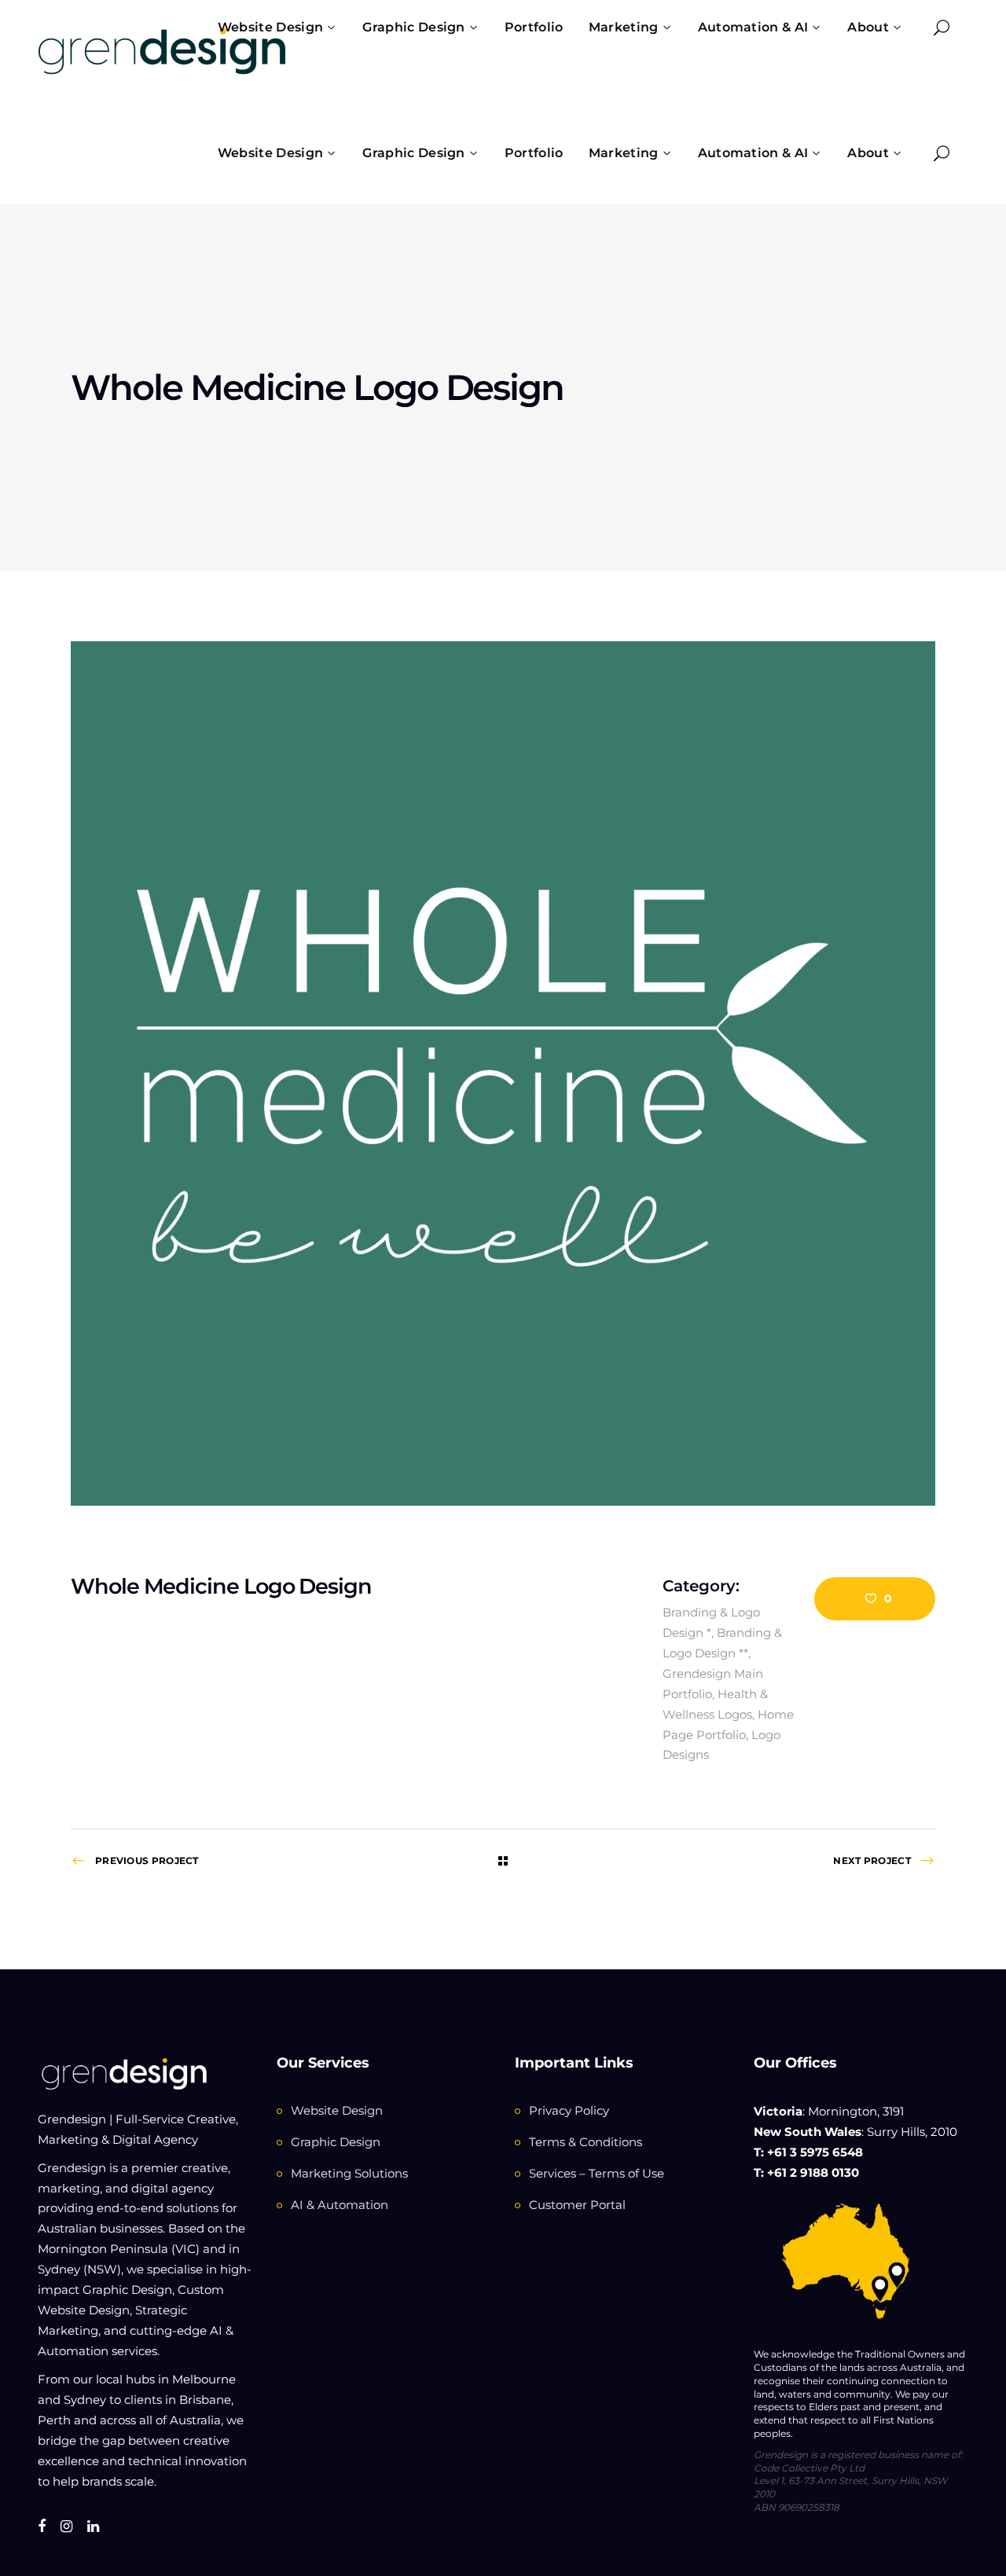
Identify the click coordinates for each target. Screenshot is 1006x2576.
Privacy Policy (569, 2110)
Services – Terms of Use (597, 2173)
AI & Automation (340, 2205)
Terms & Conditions (586, 2142)
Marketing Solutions (349, 2173)
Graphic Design (336, 2142)
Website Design (337, 2110)
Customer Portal (577, 2205)
